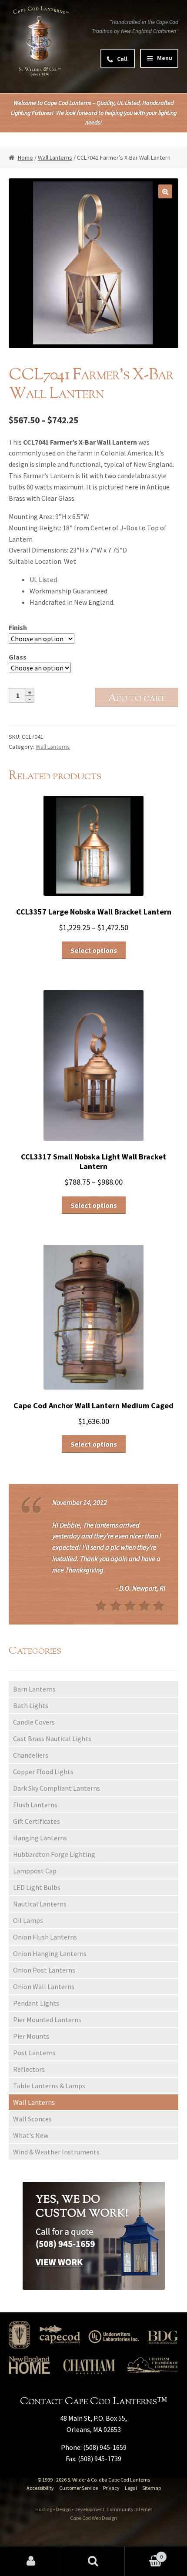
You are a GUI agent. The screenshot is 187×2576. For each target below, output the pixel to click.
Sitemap (152, 2488)
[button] (165, 191)
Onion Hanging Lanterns (50, 1953)
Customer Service (78, 2488)
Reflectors (29, 2069)
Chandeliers (31, 1755)
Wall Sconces (32, 2119)
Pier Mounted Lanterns (47, 2020)
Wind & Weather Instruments (56, 2152)
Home (25, 157)
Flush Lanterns (35, 1805)
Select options (94, 950)
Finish (18, 627)
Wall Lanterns (55, 157)
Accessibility (40, 2488)
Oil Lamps (28, 1920)
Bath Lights (31, 1705)
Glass (18, 657)
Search (93, 2561)
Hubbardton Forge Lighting (54, 1854)
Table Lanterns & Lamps (49, 2086)
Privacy (111, 2488)
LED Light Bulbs (37, 1887)
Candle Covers (34, 1722)
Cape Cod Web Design (93, 2518)
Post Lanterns (34, 2053)
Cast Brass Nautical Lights (52, 1739)
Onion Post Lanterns (44, 1970)
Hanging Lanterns (40, 1838)
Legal (131, 2488)
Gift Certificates (37, 1821)
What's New (31, 2135)
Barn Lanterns (34, 1689)
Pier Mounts (31, 2036)
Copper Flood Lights (43, 1772)
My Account (31, 2561)
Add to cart (137, 698)
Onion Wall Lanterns (44, 1986)
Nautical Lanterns (40, 1904)
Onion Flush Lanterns (45, 1937)
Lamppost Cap (35, 1871)
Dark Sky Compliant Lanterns (57, 1788)
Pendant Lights (36, 2003)
